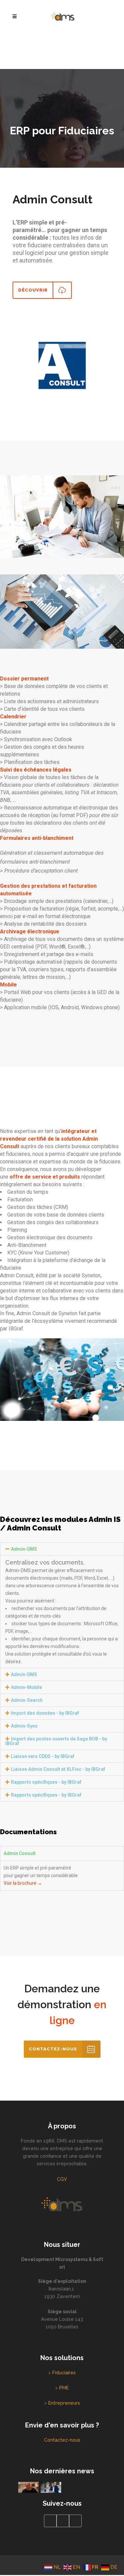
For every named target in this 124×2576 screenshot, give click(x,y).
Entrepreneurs (64, 2403)
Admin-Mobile (26, 1687)
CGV (62, 2179)
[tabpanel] (62, 1875)
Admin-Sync (24, 1726)
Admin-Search (27, 1700)
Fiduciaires (64, 2373)
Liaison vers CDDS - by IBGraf (43, 1756)
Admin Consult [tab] (20, 1853)
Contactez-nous (62, 2440)
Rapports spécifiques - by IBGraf (46, 1782)
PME (64, 2388)
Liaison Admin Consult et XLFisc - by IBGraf (58, 1769)
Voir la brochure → (23, 1883)
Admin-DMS (24, 1549)
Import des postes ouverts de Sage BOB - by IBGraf (56, 1741)
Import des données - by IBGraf (45, 1713)
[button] (62, 1549)
